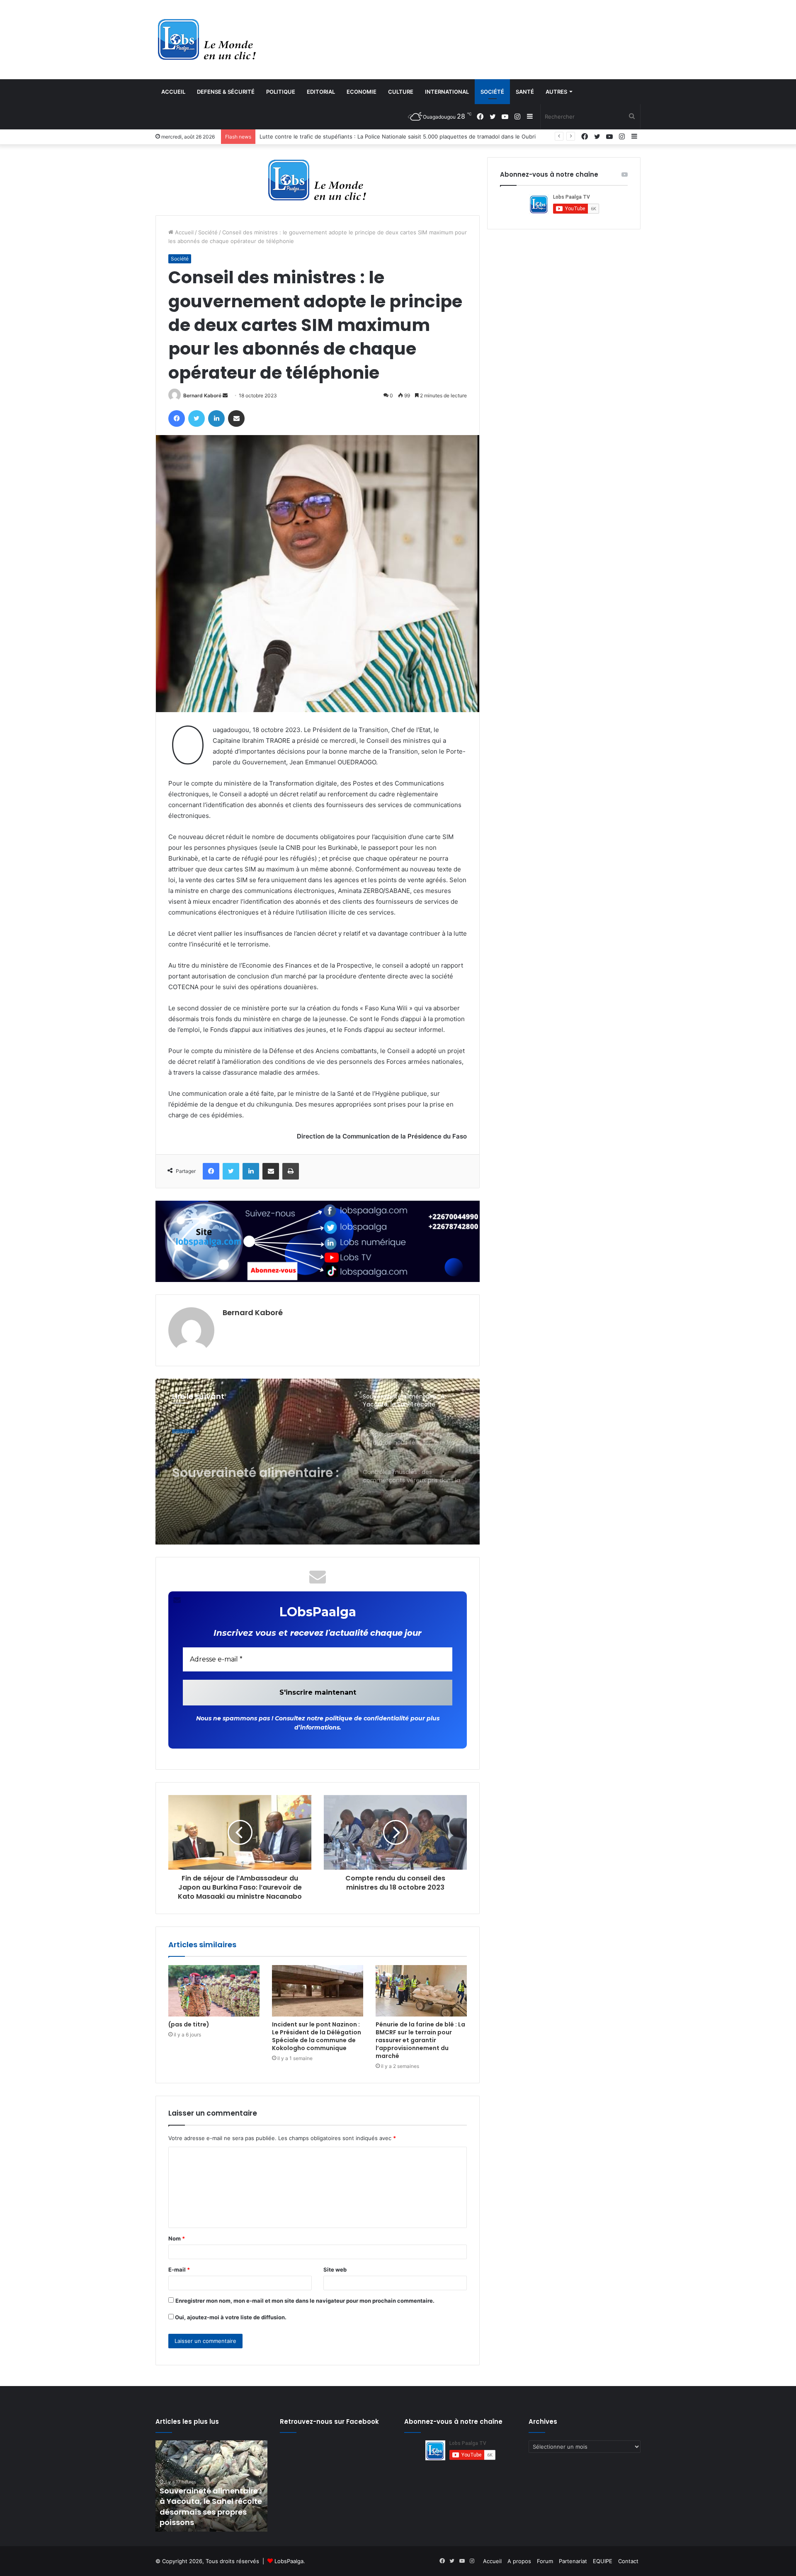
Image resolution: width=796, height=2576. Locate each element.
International (447, 92)
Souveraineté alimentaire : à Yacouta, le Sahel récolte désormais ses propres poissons (255, 1463)
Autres (556, 92)
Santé (525, 92)
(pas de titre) (189, 2024)
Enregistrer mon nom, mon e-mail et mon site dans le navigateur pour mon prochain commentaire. (305, 2301)
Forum (545, 2561)
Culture (401, 92)
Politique (281, 92)
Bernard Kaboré (202, 395)
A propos (519, 2561)
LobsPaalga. (290, 2561)
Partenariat (573, 2561)
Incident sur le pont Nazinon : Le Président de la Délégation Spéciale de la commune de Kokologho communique (317, 2036)
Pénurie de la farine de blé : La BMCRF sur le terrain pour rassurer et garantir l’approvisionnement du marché (420, 2040)
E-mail (179, 2270)
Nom (177, 2238)
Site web (335, 2270)
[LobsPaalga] (207, 39)
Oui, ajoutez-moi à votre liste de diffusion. (230, 2317)
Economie (362, 92)
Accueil (173, 92)
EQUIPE (603, 2561)
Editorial (321, 92)
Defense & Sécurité (226, 92)
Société (492, 92)
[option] (318, 1462)
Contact (628, 2561)
